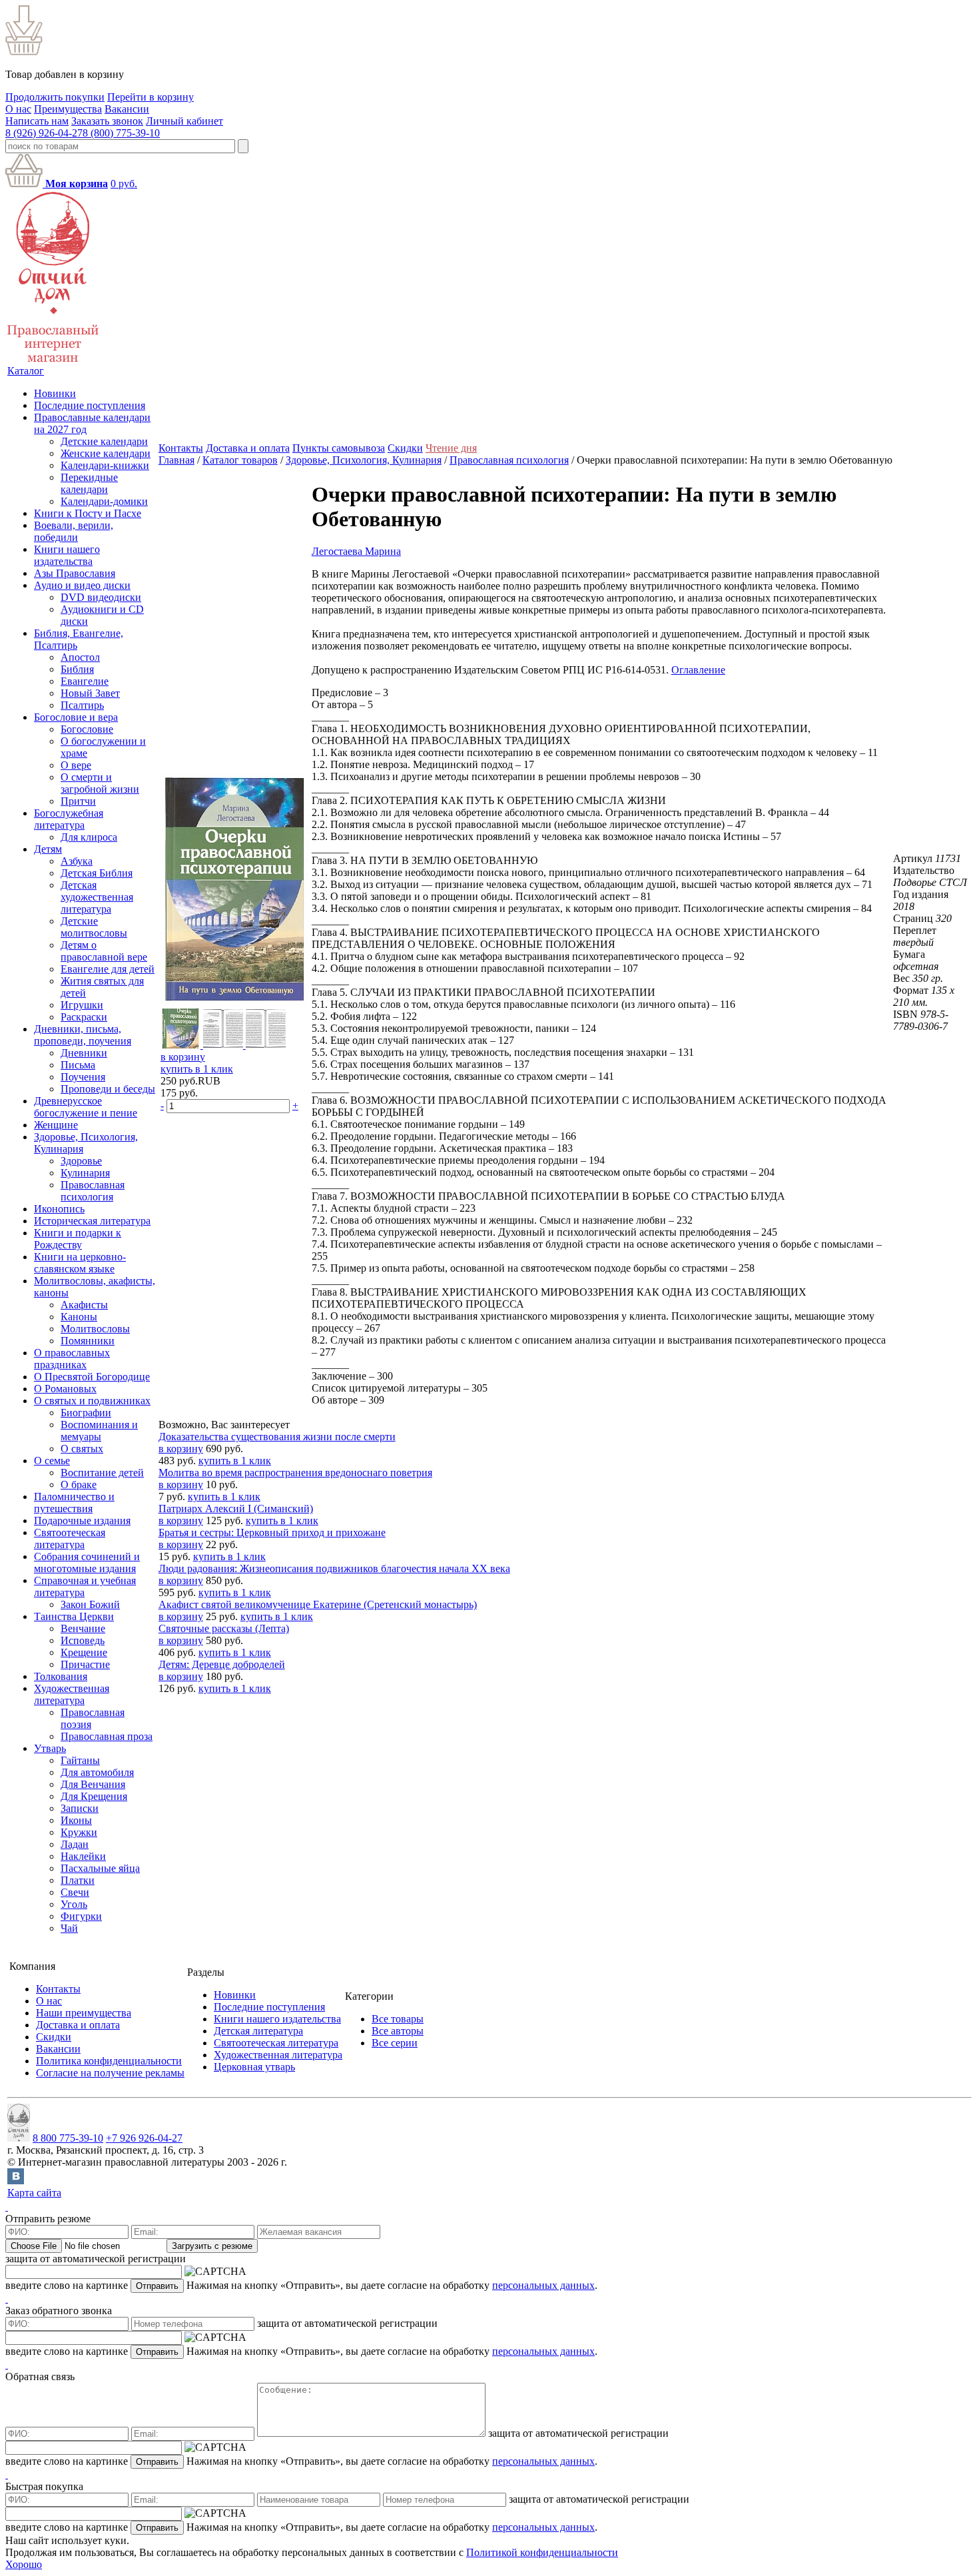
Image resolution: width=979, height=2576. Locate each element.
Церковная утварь (254, 2067)
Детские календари (104, 441)
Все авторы (398, 2031)
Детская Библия (97, 873)
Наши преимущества (84, 2013)
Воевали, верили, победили (74, 531)
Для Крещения (94, 1796)
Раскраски (84, 1017)
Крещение (84, 1652)
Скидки (405, 448)
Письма (78, 1065)
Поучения (83, 1077)
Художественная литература (72, 1694)
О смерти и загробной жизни (100, 783)
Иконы (76, 1820)
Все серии (395, 2043)
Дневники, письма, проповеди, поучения (83, 1035)
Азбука (77, 861)
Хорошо (24, 2564)
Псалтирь (82, 705)
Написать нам (37, 121)
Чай (69, 1928)
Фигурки (81, 1916)
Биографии (86, 1413)
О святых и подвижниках (92, 1401)
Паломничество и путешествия (74, 1503)
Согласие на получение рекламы (110, 2073)
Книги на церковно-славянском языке (80, 1263)
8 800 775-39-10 (68, 2138)
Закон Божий (90, 1604)
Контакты (181, 448)
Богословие (87, 729)
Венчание (83, 1628)
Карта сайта (34, 2193)
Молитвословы (95, 1329)
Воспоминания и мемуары (99, 1431)
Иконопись (59, 1209)
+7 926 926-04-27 (144, 2138)
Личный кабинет (184, 121)
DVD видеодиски (101, 597)
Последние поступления (90, 405)
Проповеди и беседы (108, 1089)
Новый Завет (90, 693)
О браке (79, 1485)
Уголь (74, 1904)
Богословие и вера (76, 717)
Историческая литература (92, 1221)
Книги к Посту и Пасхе (88, 513)
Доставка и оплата (248, 448)
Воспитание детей (102, 1473)
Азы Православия (75, 573)
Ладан (75, 1844)
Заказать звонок (107, 121)
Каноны (79, 1317)
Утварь (50, 1748)
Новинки (55, 393)
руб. (124, 184)
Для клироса (89, 837)
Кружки (79, 1832)
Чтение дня (451, 448)
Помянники (88, 1341)
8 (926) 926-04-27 (44, 133)
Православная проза (107, 1736)
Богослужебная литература (69, 819)
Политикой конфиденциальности (542, 2552)
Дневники (84, 1053)
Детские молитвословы (94, 927)
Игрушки (82, 1005)
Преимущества (68, 109)
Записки (80, 1808)
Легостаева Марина (356, 551)
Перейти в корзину (151, 97)
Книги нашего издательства (67, 555)
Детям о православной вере (104, 951)
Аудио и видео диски (82, 585)
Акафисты (84, 1305)
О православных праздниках (72, 1359)
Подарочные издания (82, 1520)
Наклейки (83, 1856)
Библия (77, 669)
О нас (18, 109)
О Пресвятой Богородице (92, 1377)
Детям (48, 849)
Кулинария (85, 1173)
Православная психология (93, 1191)
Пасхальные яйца (100, 1868)
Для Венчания (93, 1784)
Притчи (78, 801)
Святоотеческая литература (70, 1538)
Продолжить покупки (55, 97)
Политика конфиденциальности (109, 2061)
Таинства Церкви (74, 1616)
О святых (82, 1449)
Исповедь (83, 1640)
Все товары (398, 2019)
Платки (78, 1880)
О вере (76, 765)
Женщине (56, 1125)
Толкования (61, 1676)
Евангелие (85, 681)
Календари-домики (104, 501)
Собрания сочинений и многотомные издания (87, 1562)
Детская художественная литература (97, 897)
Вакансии (127, 109)
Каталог (26, 371)
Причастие (85, 1664)
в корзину (183, 1057)
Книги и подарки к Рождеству (78, 1239)
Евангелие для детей (108, 969)
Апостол (80, 657)
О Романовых (65, 1389)
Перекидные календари (89, 483)
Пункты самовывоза (339, 448)
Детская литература (258, 2031)
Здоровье (81, 1161)
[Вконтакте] (16, 2181)
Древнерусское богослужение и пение (86, 1107)
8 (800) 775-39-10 (121, 133)
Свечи (75, 1892)
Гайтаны (80, 1760)
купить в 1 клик (197, 1069)
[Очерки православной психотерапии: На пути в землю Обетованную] (235, 1002)
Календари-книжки (105, 465)
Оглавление (698, 670)
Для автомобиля (97, 1772)
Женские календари (106, 453)
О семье (52, 1461)
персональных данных (543, 2285)
